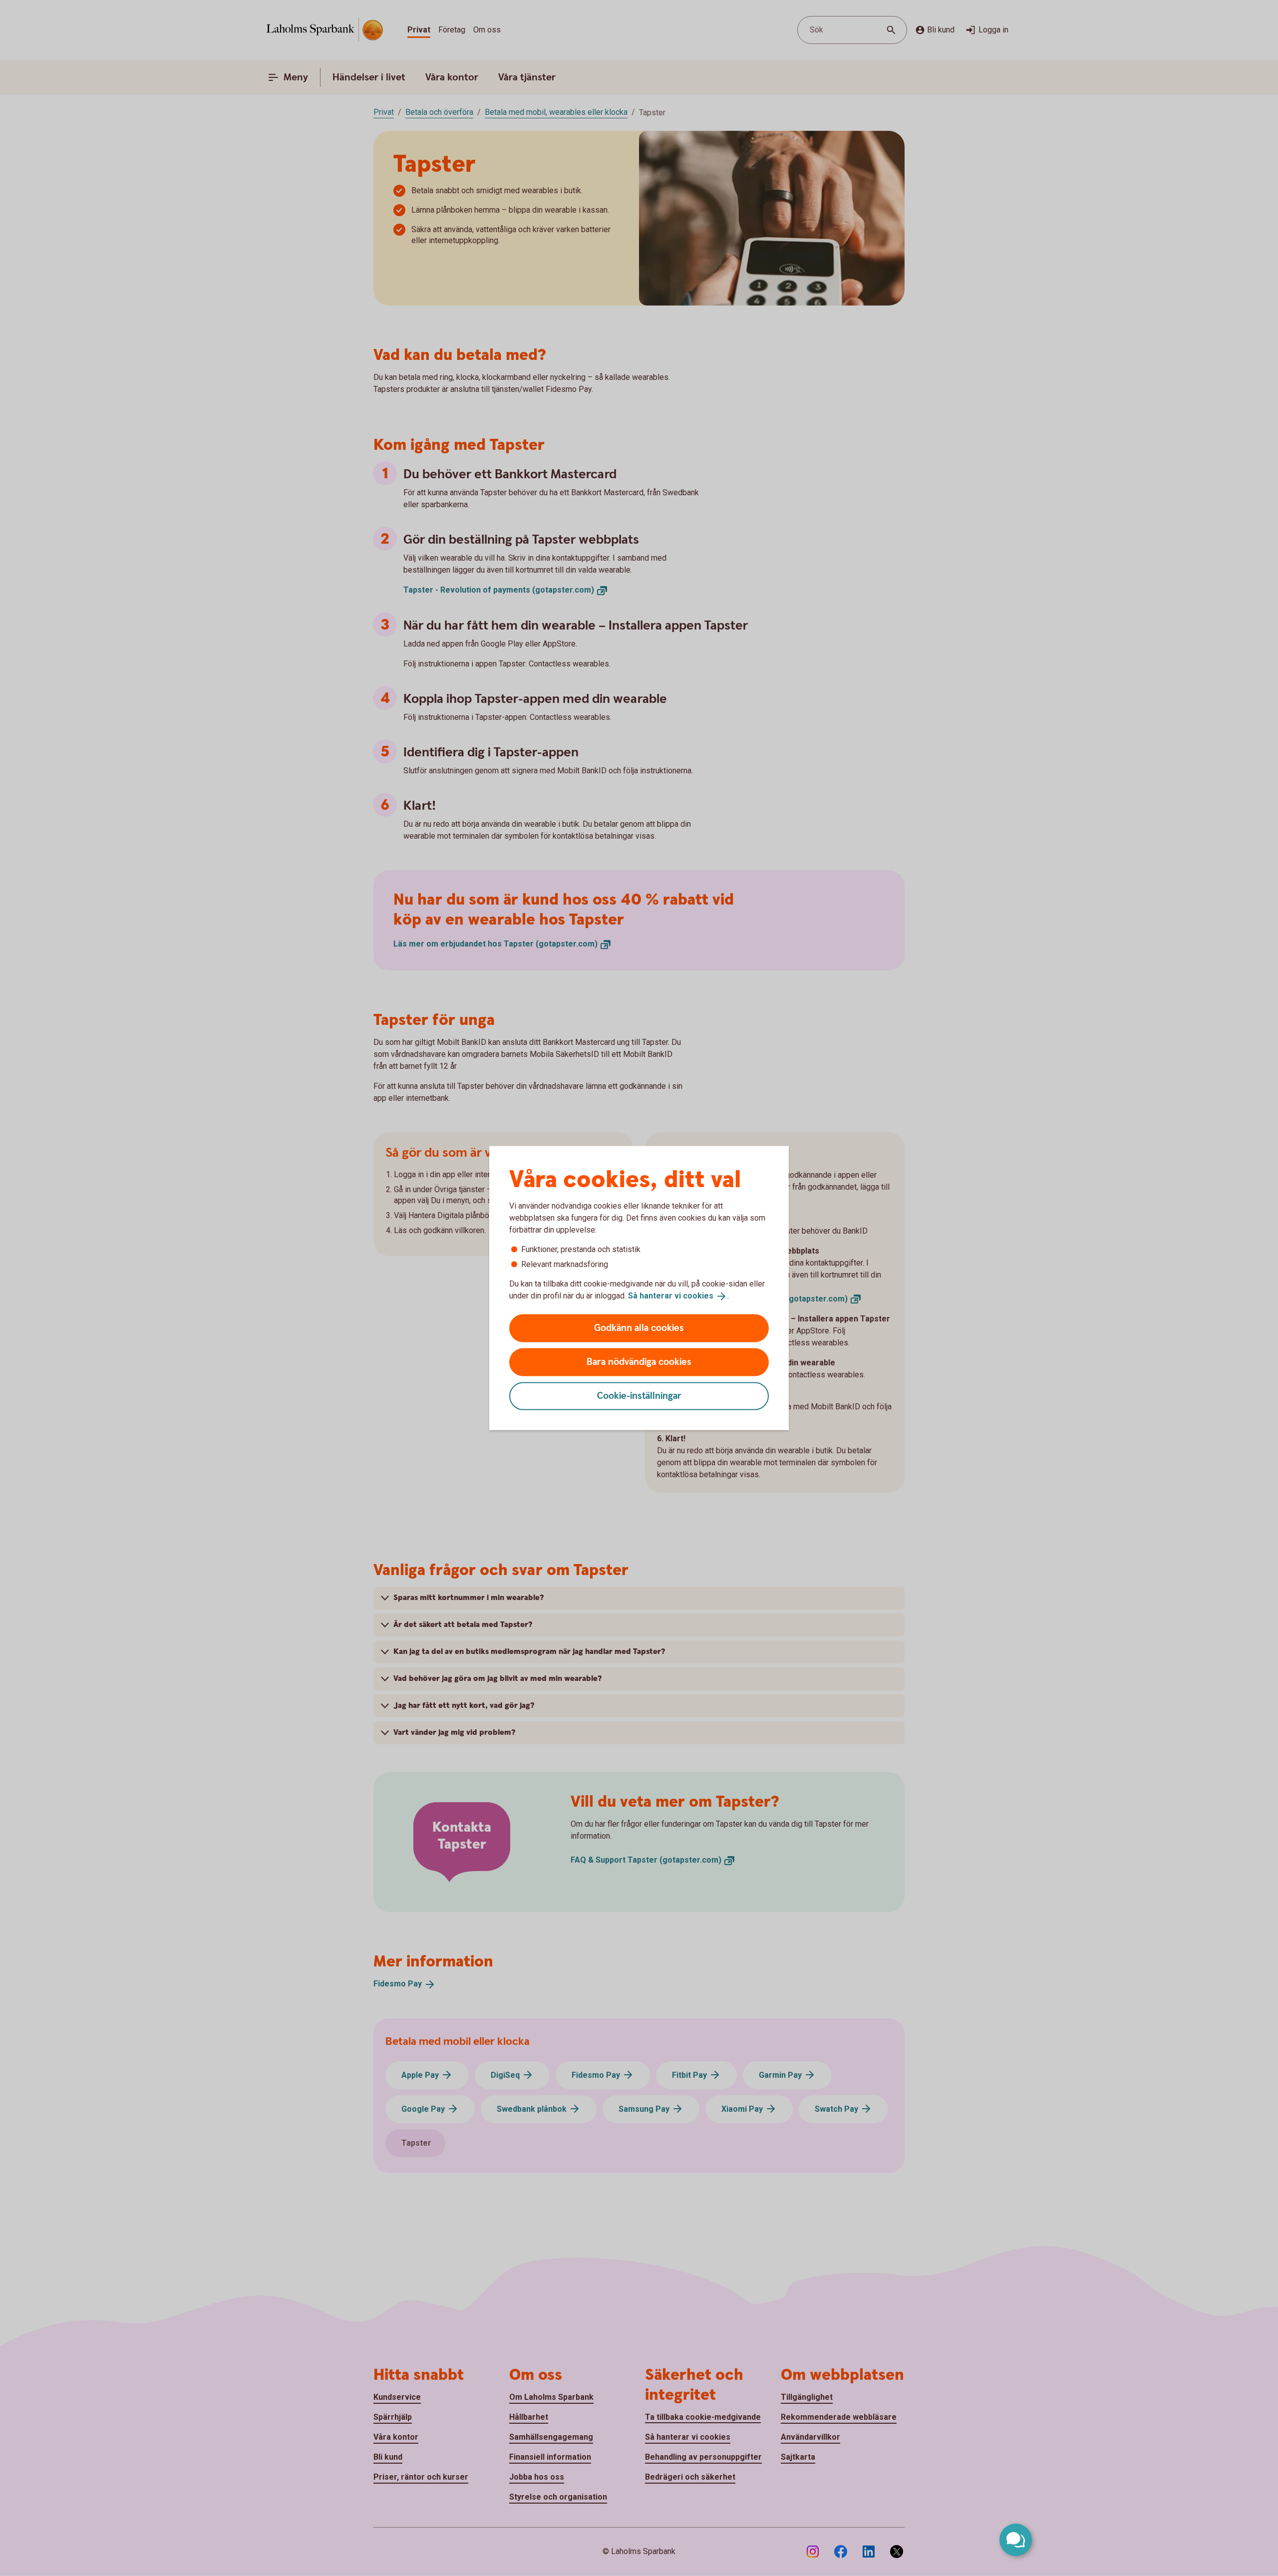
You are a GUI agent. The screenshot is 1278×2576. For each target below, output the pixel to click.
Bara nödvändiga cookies (639, 1362)
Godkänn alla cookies (639, 1328)
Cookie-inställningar (639, 1396)
